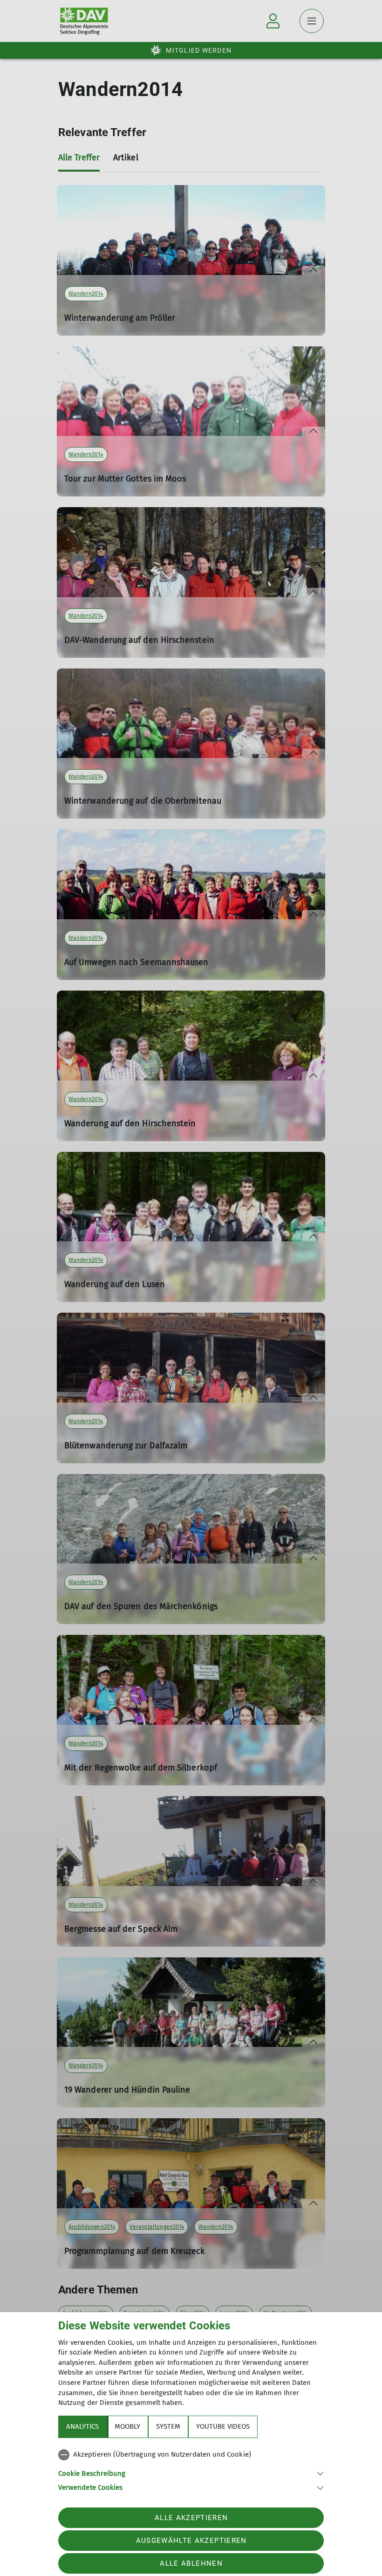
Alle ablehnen (191, 2563)
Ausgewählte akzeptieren (191, 2541)
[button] (191, 2473)
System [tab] (168, 2426)
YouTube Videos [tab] (223, 2426)
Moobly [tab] (127, 2426)
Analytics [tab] (82, 2426)
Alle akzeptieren (191, 2518)
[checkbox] (191, 2455)
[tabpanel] (191, 2469)
